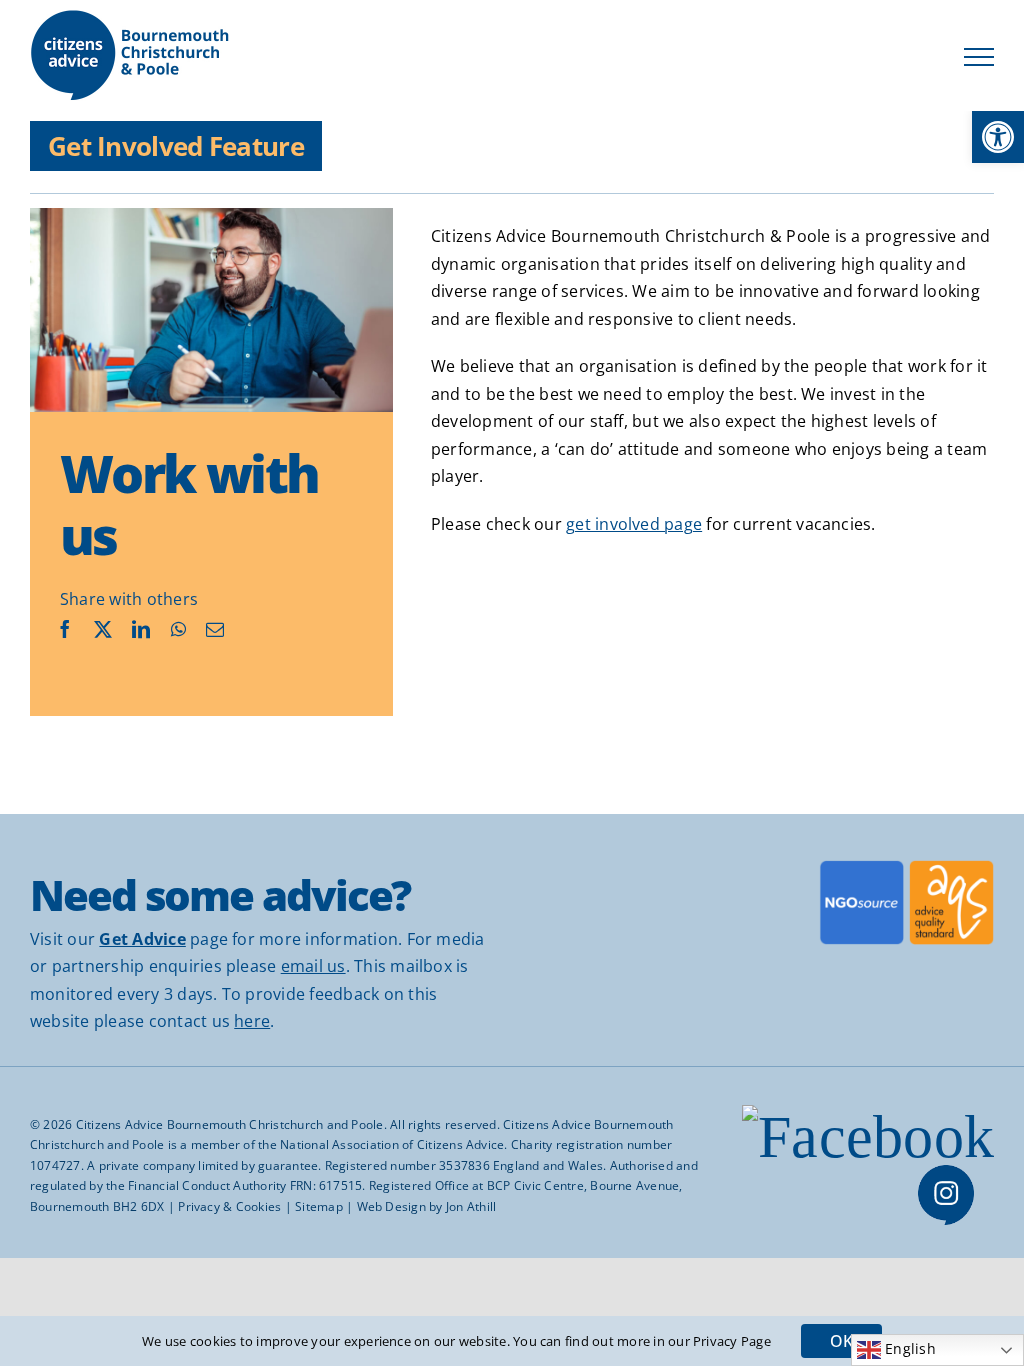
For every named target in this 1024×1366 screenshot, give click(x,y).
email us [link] (313, 966)
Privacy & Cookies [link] (229, 1206)
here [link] (252, 1021)
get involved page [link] (634, 524)
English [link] (908, 1349)
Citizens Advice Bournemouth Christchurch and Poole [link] (230, 1124)
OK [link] (841, 1341)
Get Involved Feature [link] (176, 146)
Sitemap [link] (319, 1206)
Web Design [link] (391, 1206)
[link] (998, 137)
